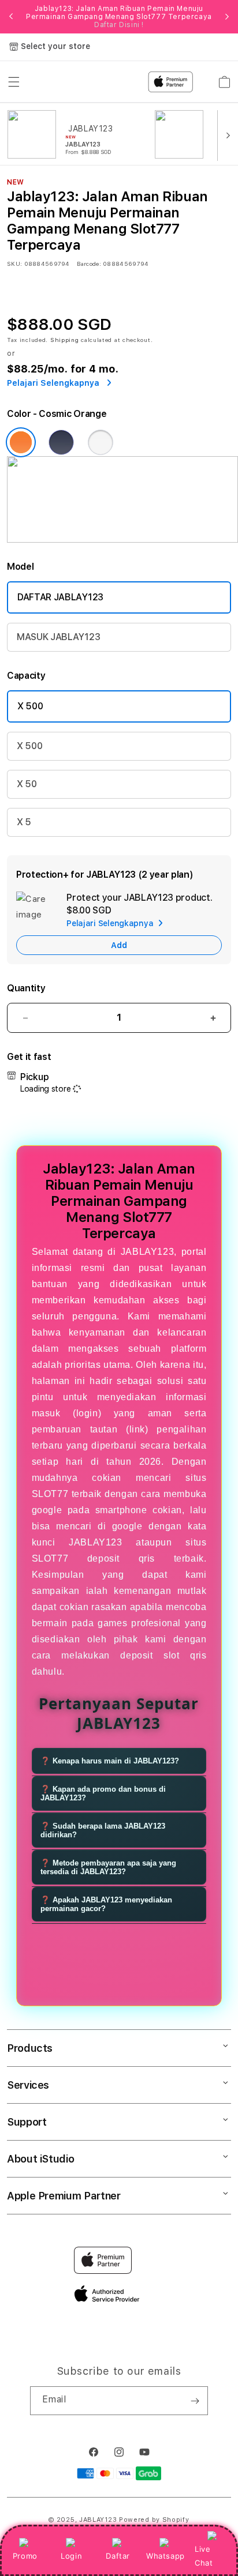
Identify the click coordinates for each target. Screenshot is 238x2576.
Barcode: (89, 264)
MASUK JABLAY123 (58, 637)
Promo (25, 2556)
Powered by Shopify (154, 2520)
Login (71, 2556)
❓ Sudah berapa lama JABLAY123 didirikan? (103, 1830)
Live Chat (204, 2556)
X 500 (30, 706)
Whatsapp (166, 2556)
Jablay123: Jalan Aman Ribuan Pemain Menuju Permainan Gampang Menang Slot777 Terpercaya (119, 17)
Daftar (118, 2556)
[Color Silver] (101, 442)
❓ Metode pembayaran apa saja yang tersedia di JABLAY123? (108, 1867)
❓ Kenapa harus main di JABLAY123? (110, 1761)
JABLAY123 (98, 2520)
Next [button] (227, 17)
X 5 (24, 822)
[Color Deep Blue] (61, 442)
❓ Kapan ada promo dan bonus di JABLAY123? (103, 1793)
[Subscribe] (195, 2401)
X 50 (27, 784)
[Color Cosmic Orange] (21, 442)
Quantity (26, 988)
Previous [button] (11, 17)
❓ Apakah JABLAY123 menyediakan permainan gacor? (106, 1904)
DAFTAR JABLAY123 (60, 597)
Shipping (65, 340)
